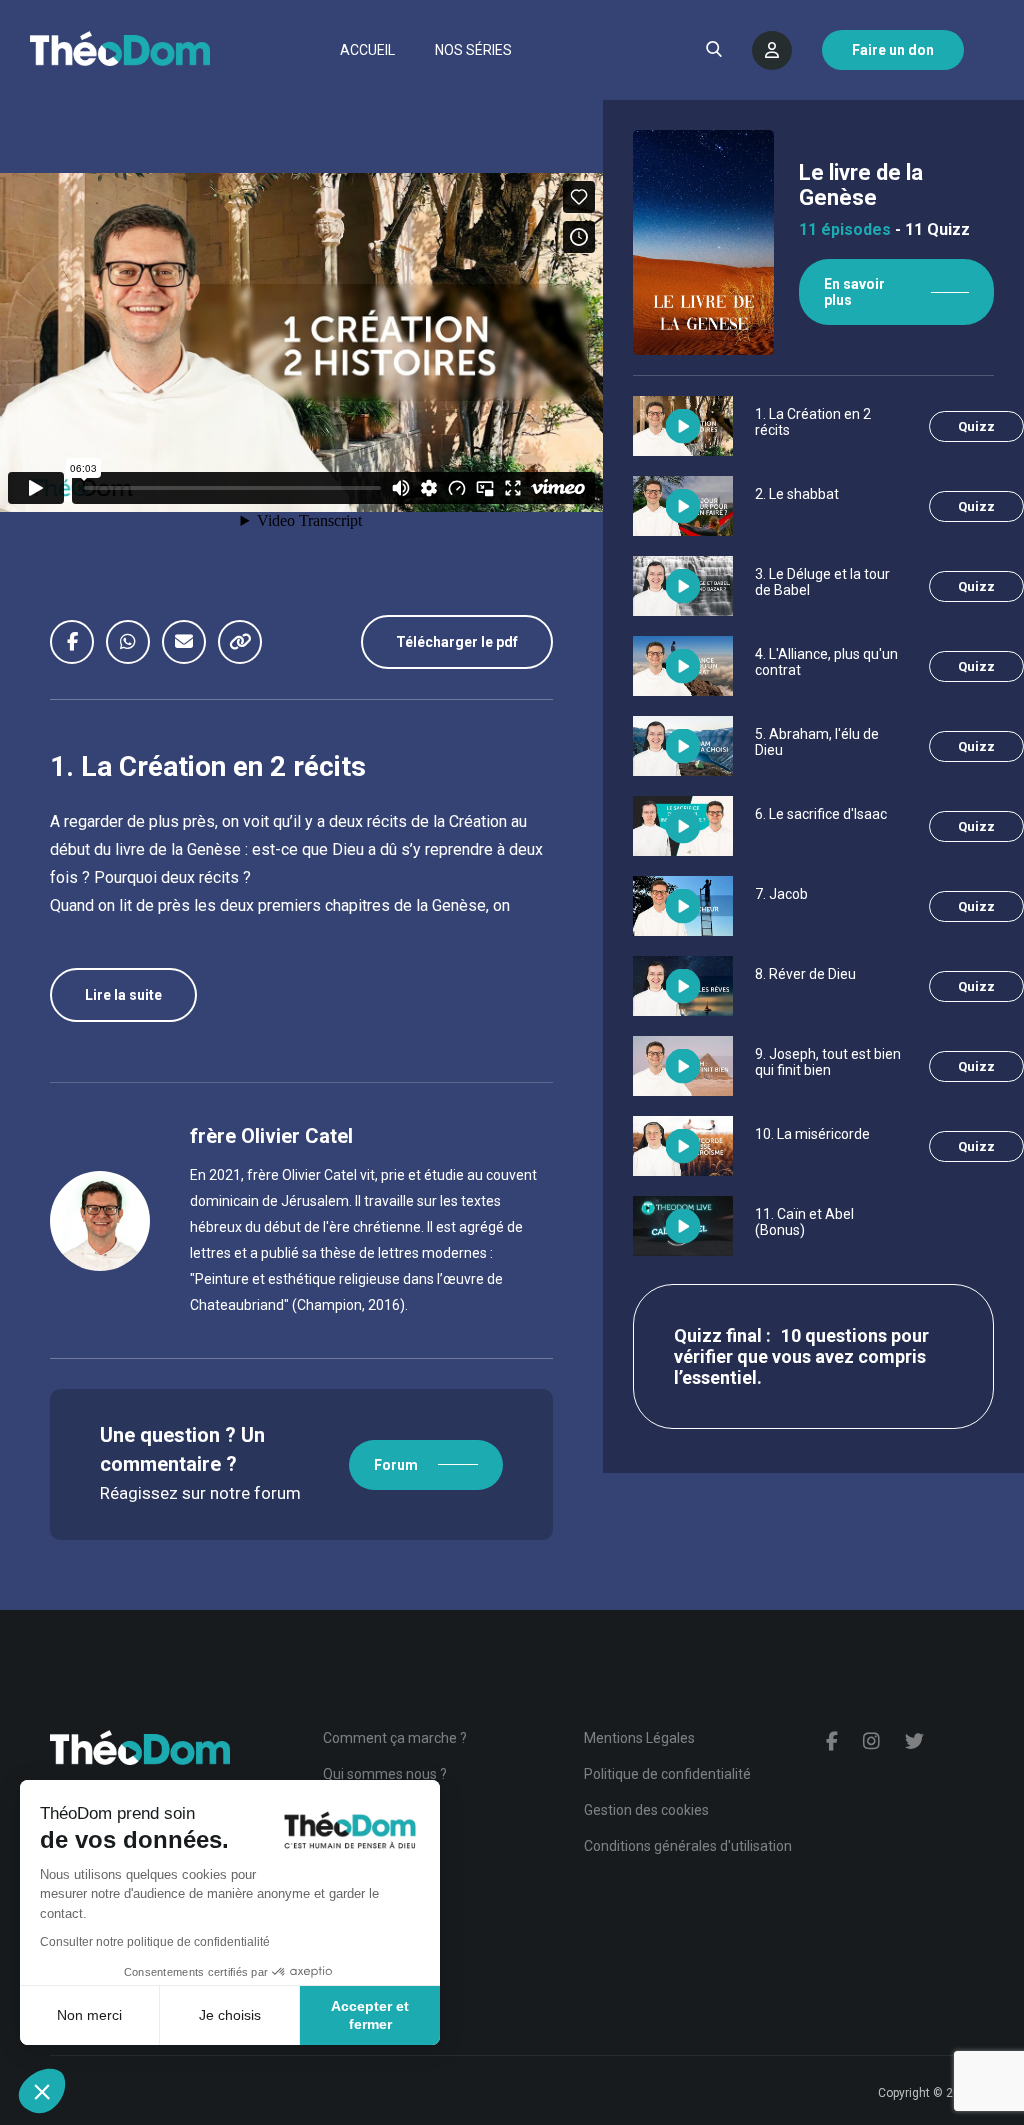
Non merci (89, 2015)
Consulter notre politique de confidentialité (155, 1942)
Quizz (976, 426)
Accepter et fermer (370, 2015)
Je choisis (230, 2015)
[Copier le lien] (246, 642)
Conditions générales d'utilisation (688, 1846)
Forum (396, 1465)
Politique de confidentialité (667, 1774)
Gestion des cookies (646, 1810)
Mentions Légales (639, 1738)
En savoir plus (854, 292)
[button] (42, 2091)
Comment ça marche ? (395, 1738)
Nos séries (473, 50)
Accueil (367, 50)
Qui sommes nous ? (385, 1774)
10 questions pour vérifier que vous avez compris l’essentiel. (801, 1356)
